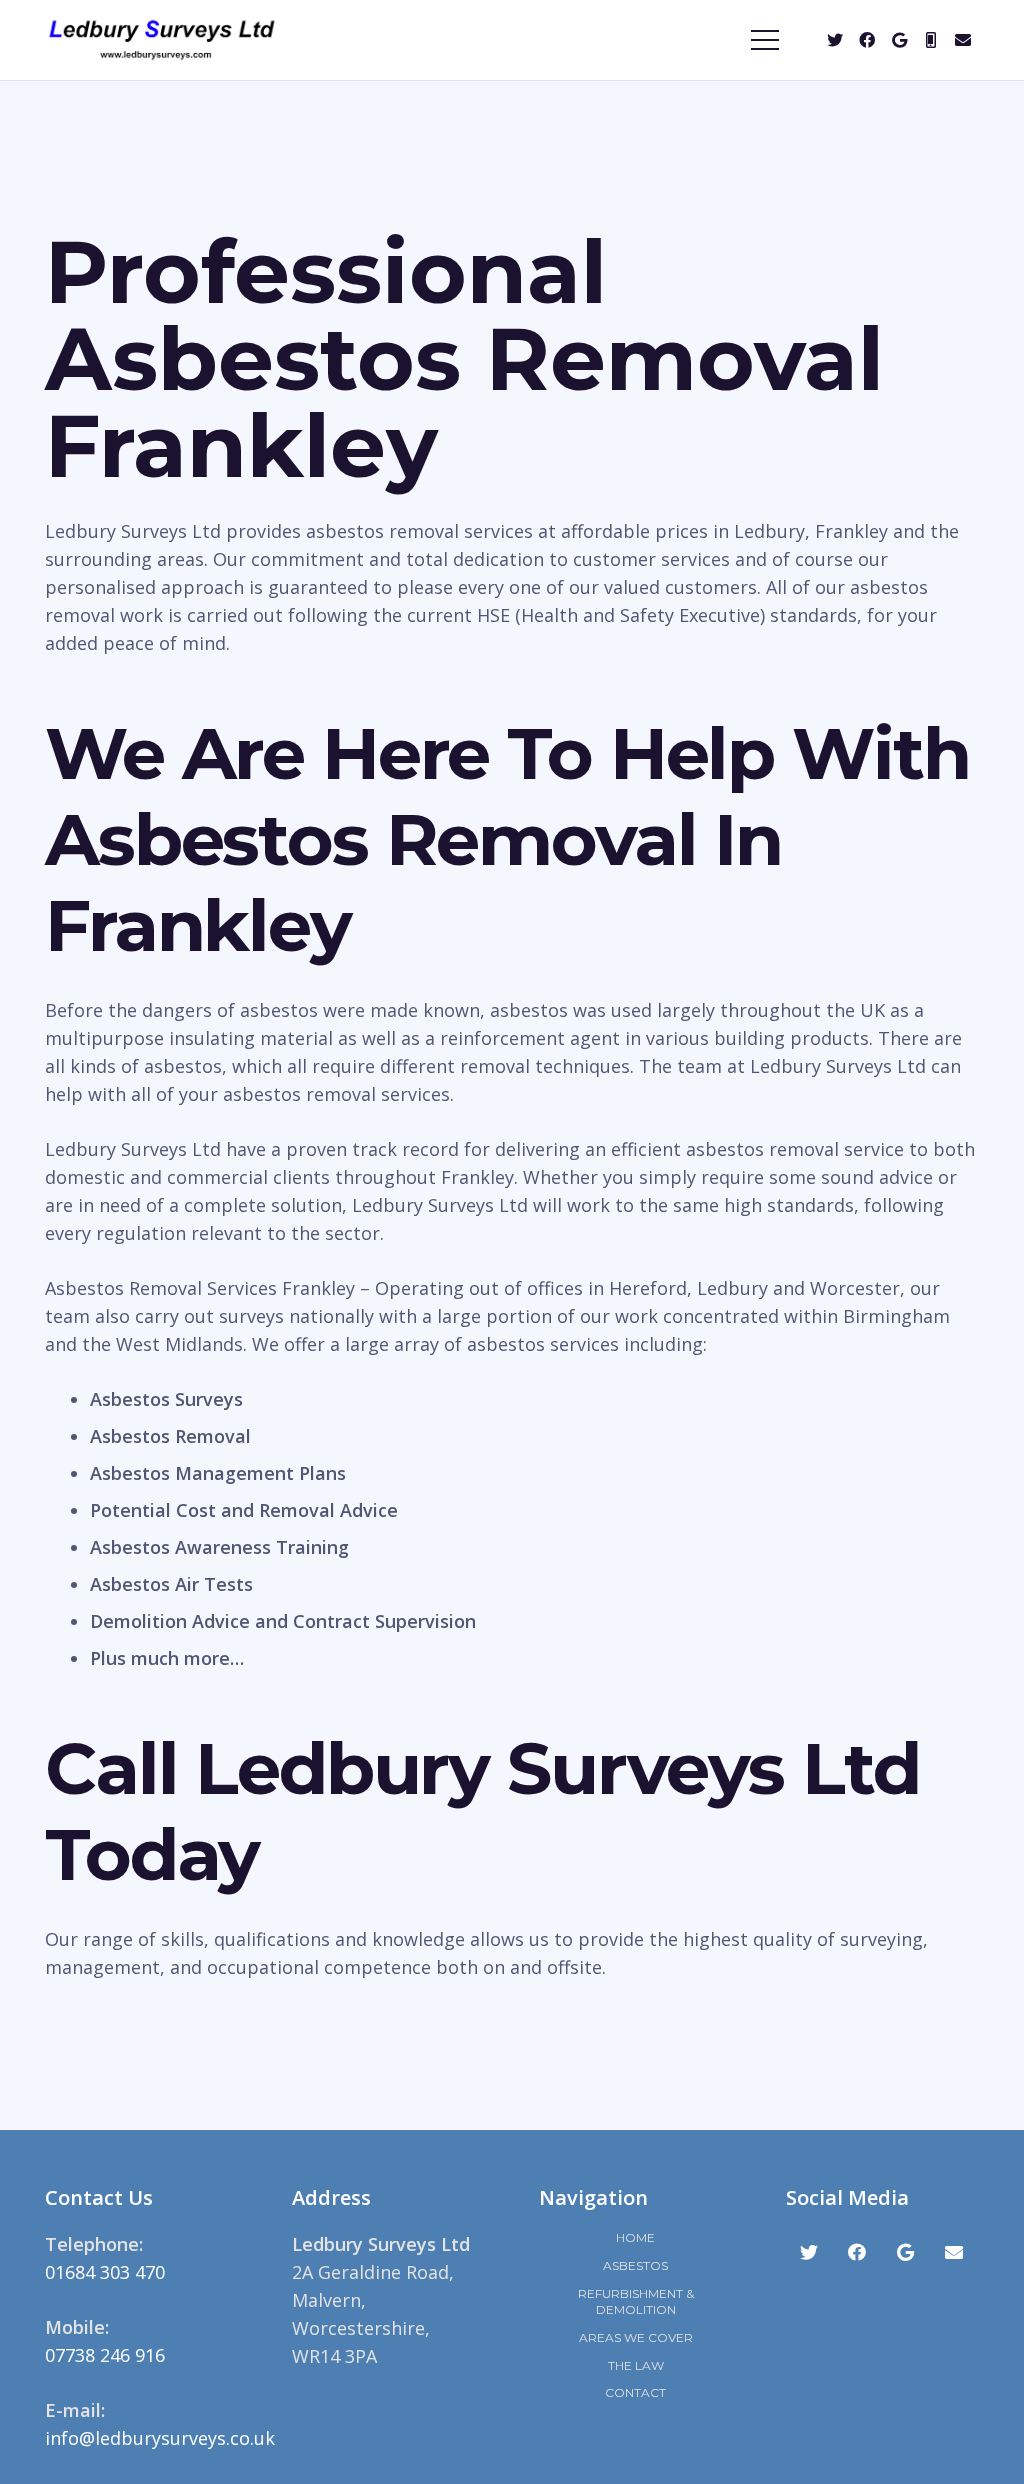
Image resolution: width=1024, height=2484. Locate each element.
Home (635, 2237)
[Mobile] (931, 40)
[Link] (162, 40)
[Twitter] (835, 40)
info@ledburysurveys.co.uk (160, 2438)
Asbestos (635, 2265)
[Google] (899, 40)
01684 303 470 (105, 2272)
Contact (635, 2392)
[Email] (963, 40)
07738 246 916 (105, 2355)
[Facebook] (867, 40)
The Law (636, 2365)
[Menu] (765, 40)
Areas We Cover (636, 2337)
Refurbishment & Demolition (636, 2302)
